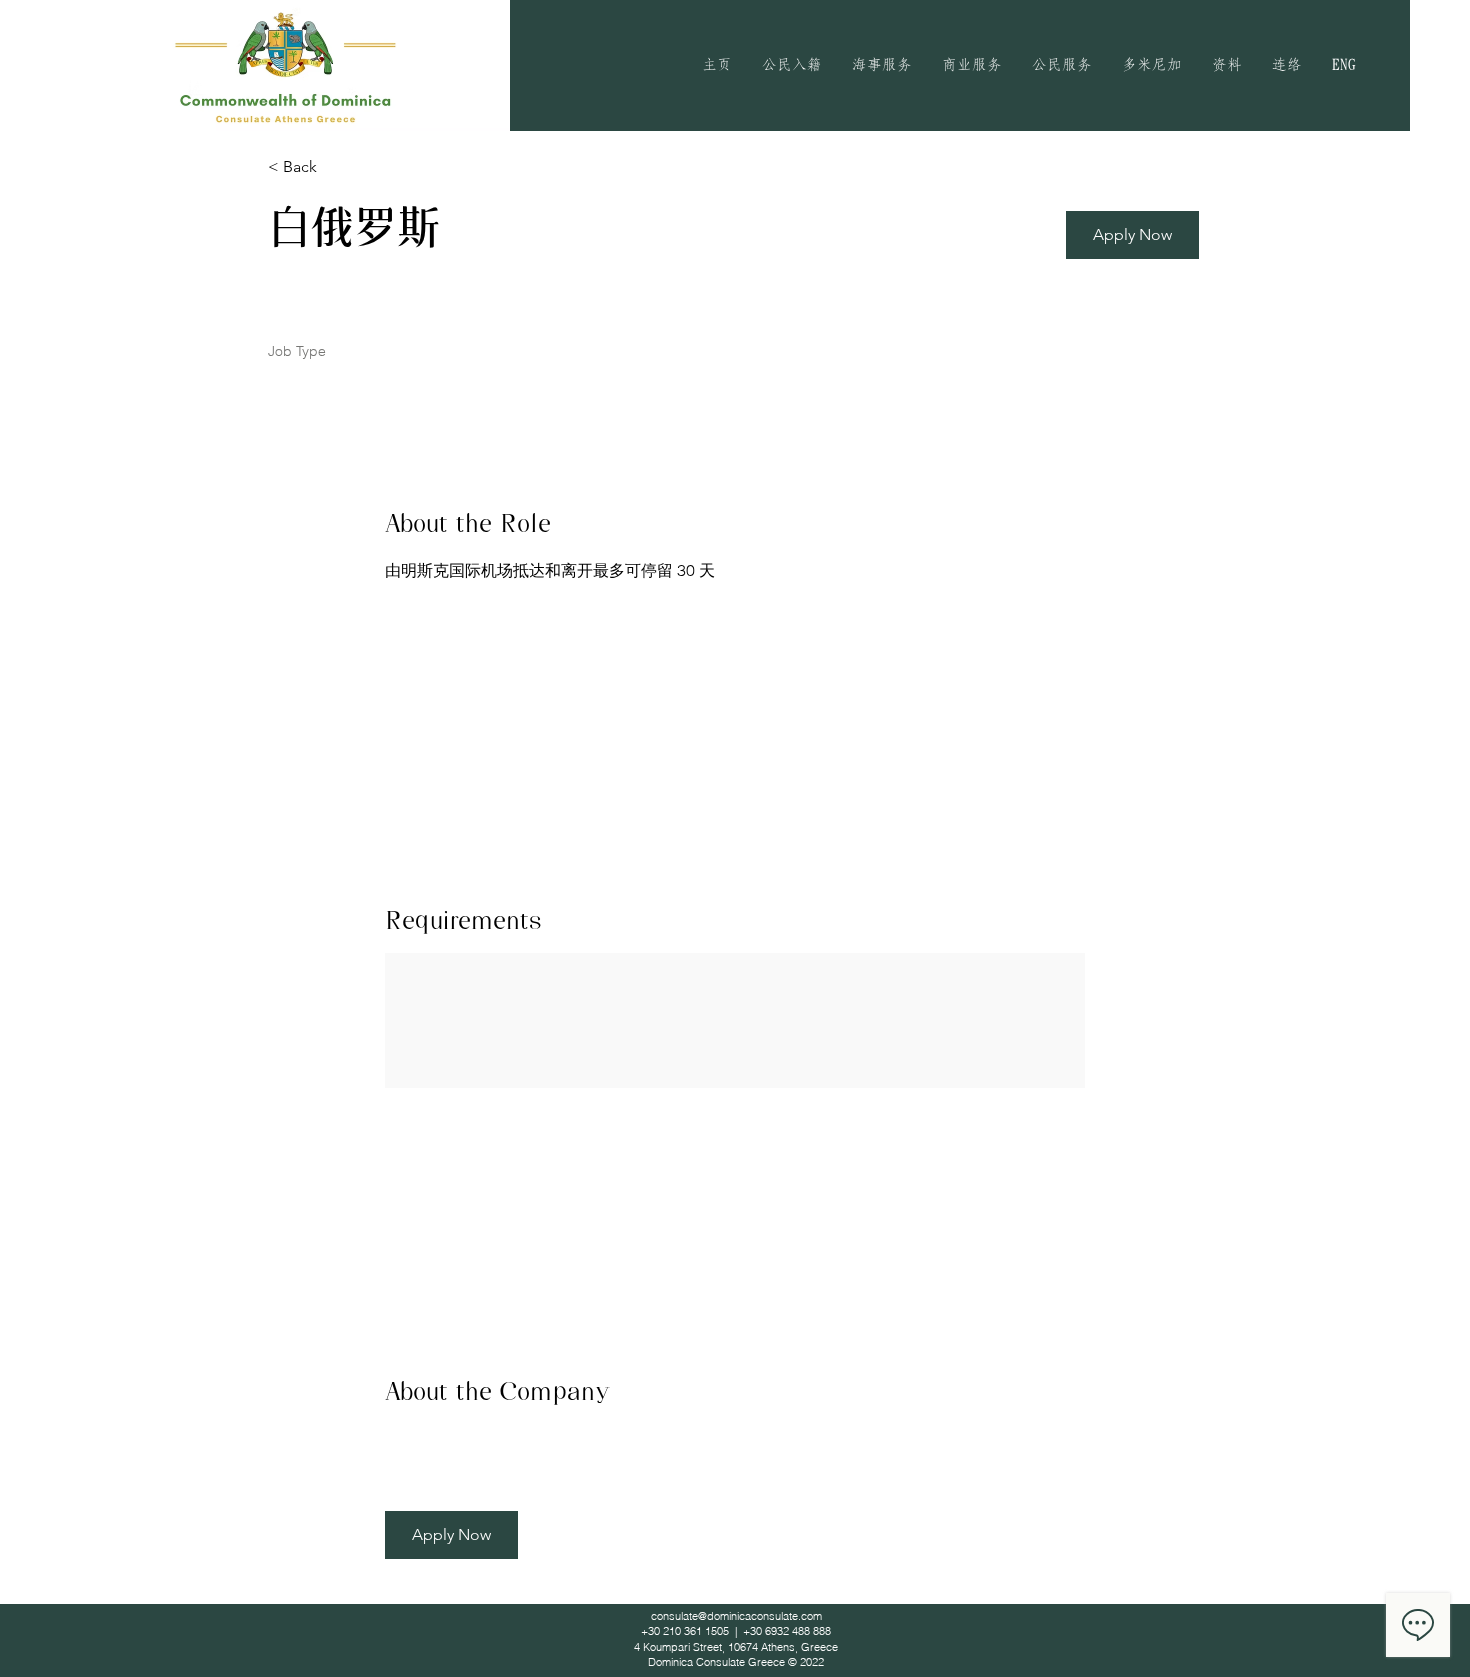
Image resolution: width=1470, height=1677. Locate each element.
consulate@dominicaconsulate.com (736, 1616)
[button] (792, 65)
